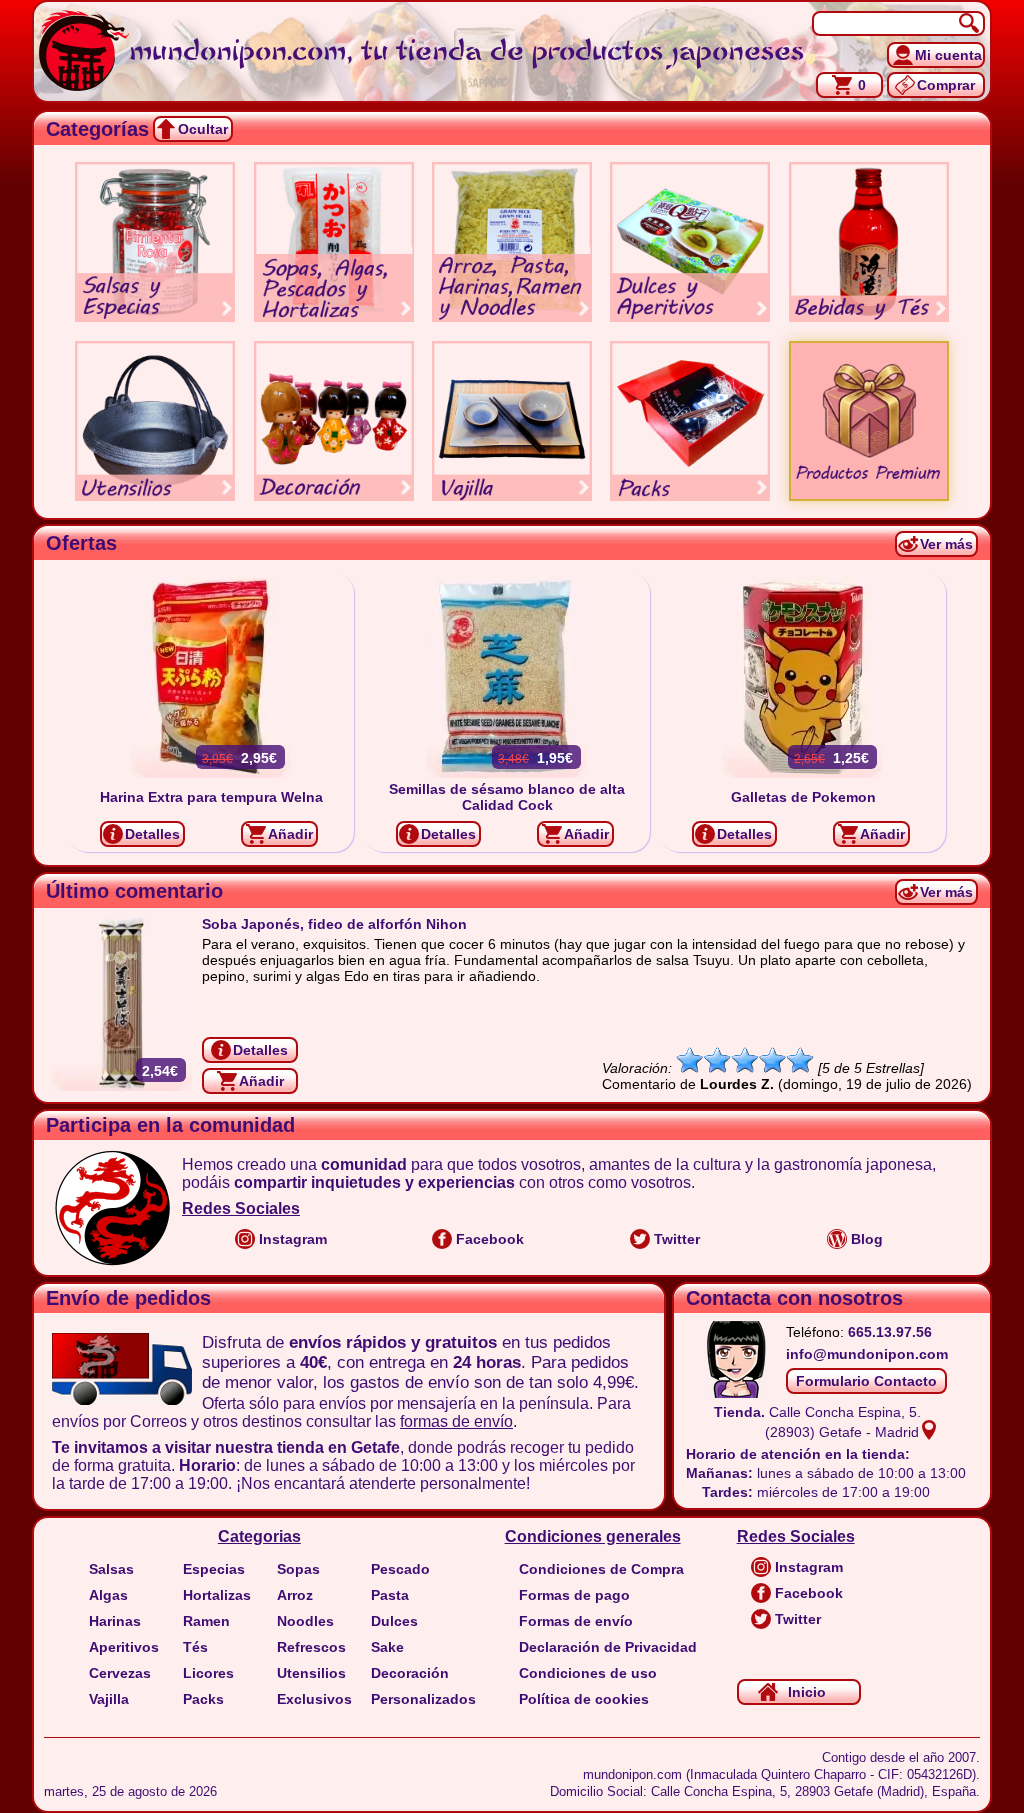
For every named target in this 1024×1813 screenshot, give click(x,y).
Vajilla (109, 1699)
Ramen (206, 1621)
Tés (195, 1647)
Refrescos (311, 1647)
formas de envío (456, 1421)
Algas (108, 1595)
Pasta (390, 1595)
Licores (208, 1673)
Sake (387, 1647)
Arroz (295, 1595)
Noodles (305, 1621)
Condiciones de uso (588, 1673)
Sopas (298, 1569)
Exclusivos (314, 1699)
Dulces (394, 1621)
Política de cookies (584, 1699)
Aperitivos (124, 1647)
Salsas (111, 1569)
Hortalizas (217, 1595)
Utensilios (311, 1673)
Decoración (410, 1673)
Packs (203, 1699)
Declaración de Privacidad (608, 1647)
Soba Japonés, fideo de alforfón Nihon (334, 924)
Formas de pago (574, 1595)
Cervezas (120, 1673)
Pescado (400, 1569)
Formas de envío (576, 1621)
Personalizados (423, 1699)
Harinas (115, 1621)
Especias (214, 1569)
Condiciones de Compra (601, 1569)
